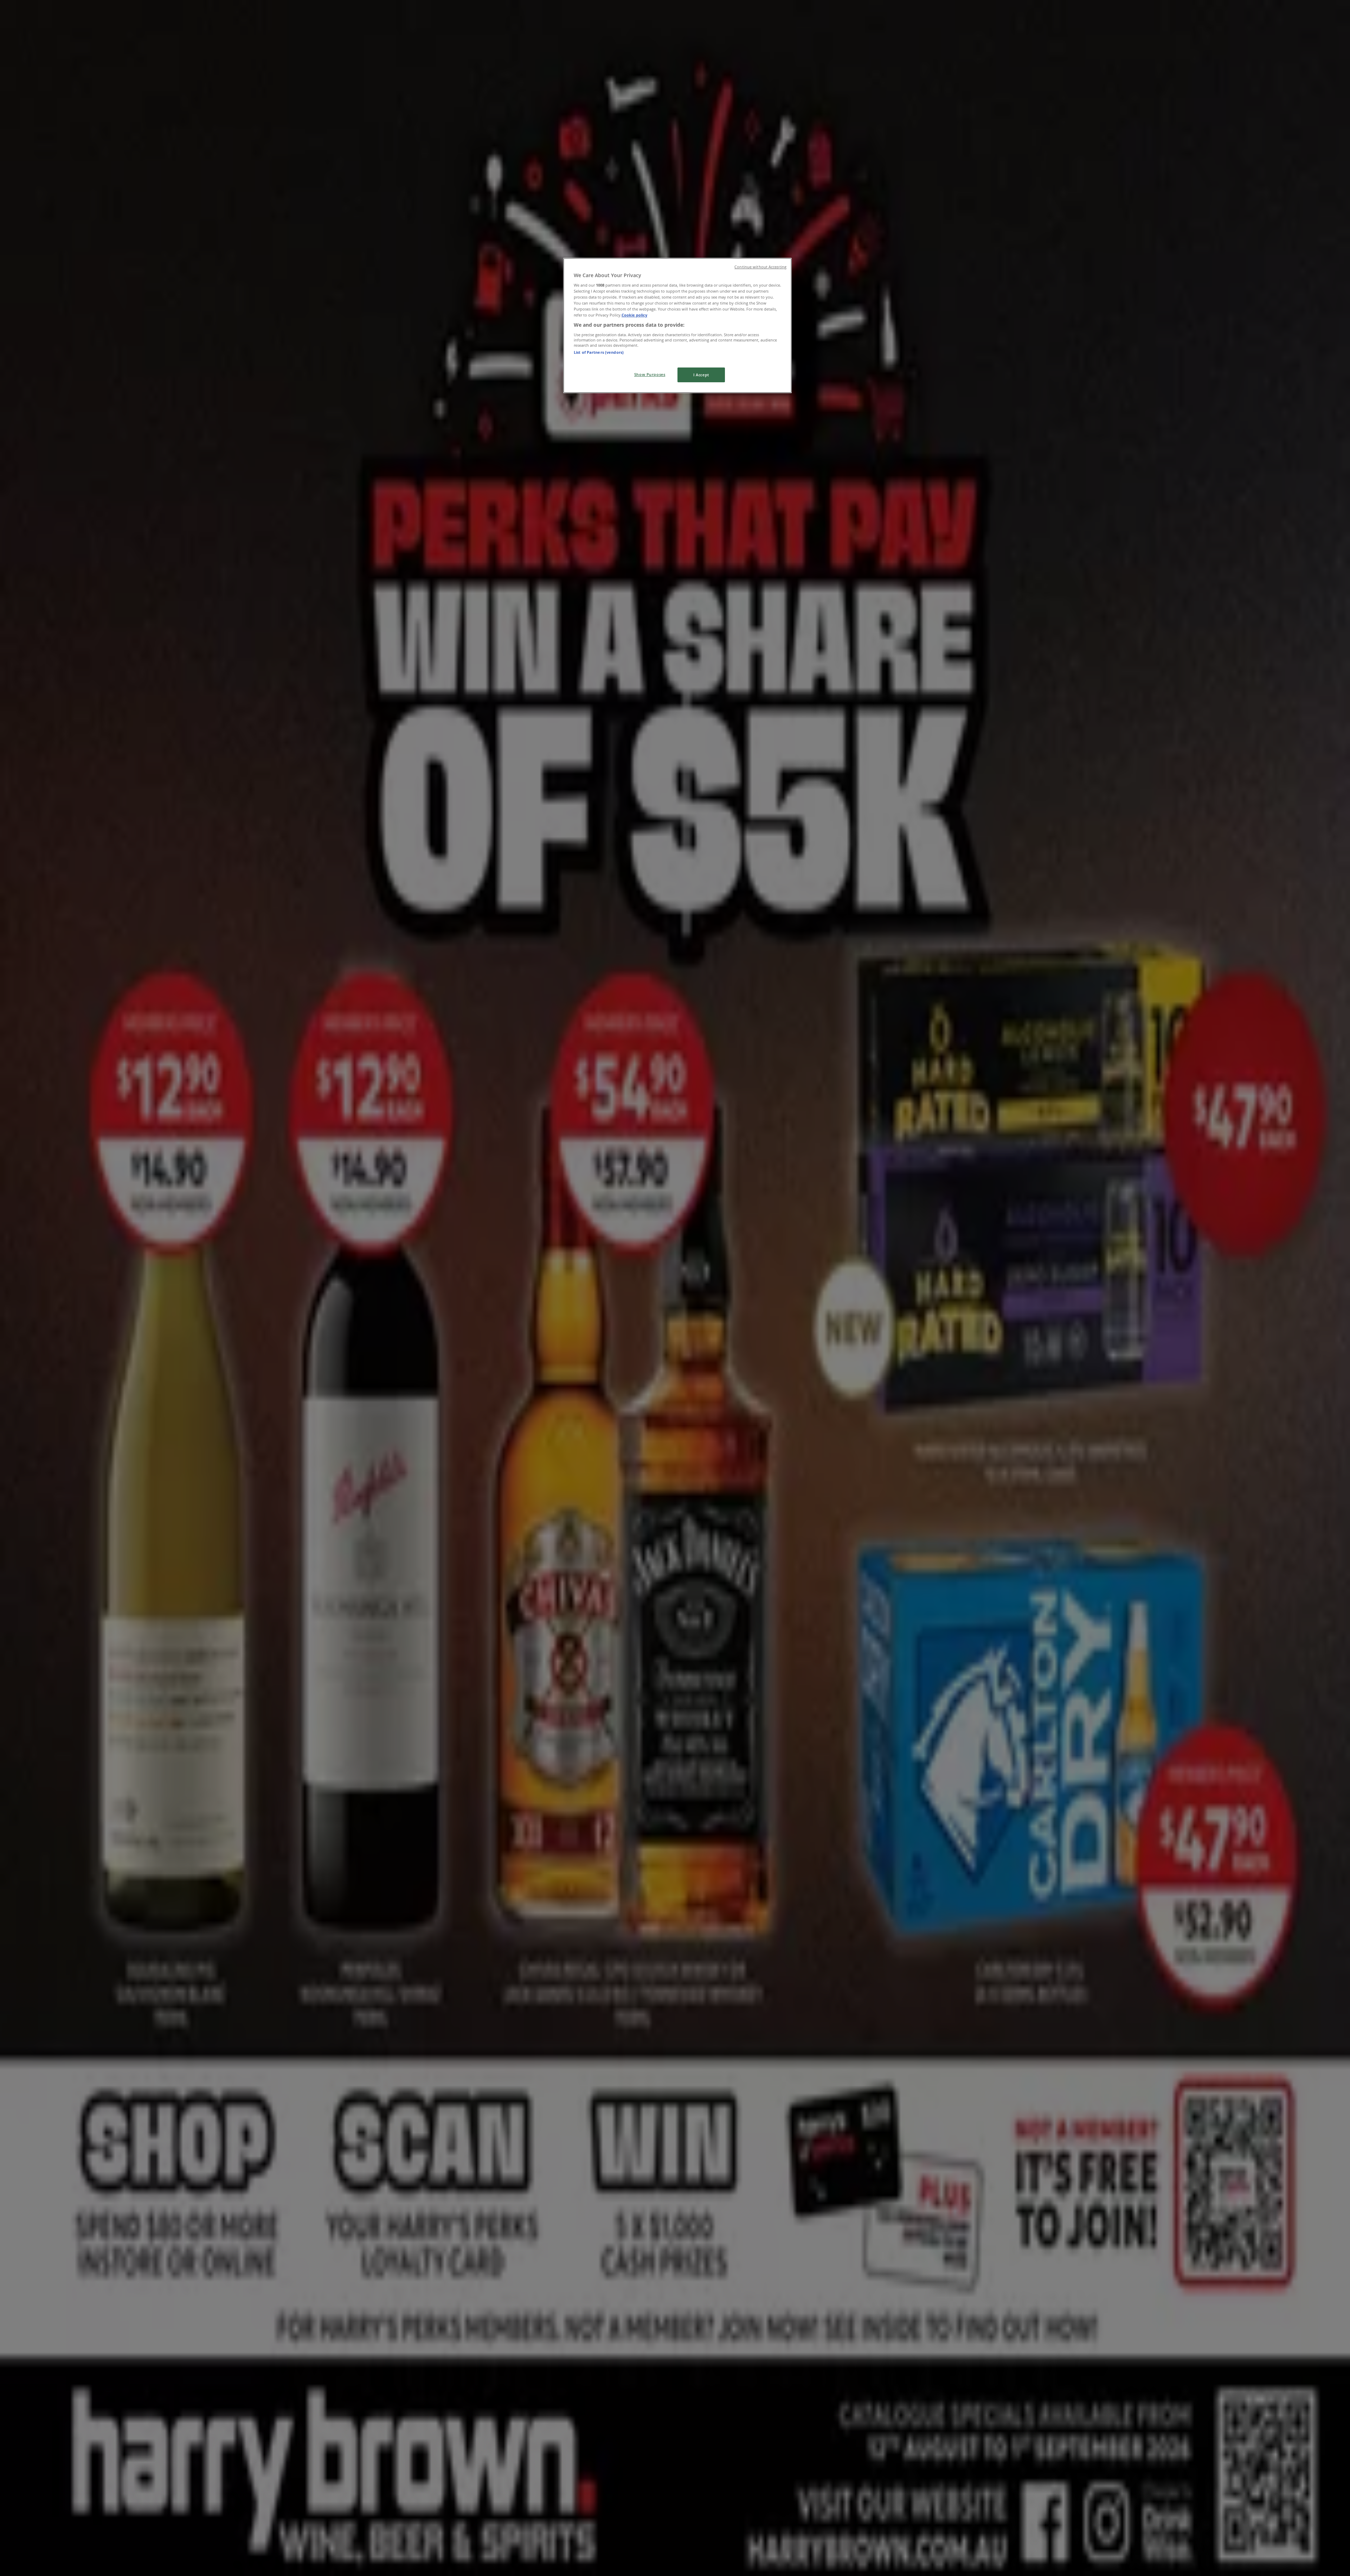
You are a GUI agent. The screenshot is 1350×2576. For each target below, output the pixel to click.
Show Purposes (650, 374)
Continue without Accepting (760, 267)
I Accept (701, 375)
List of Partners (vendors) (599, 352)
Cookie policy (634, 315)
